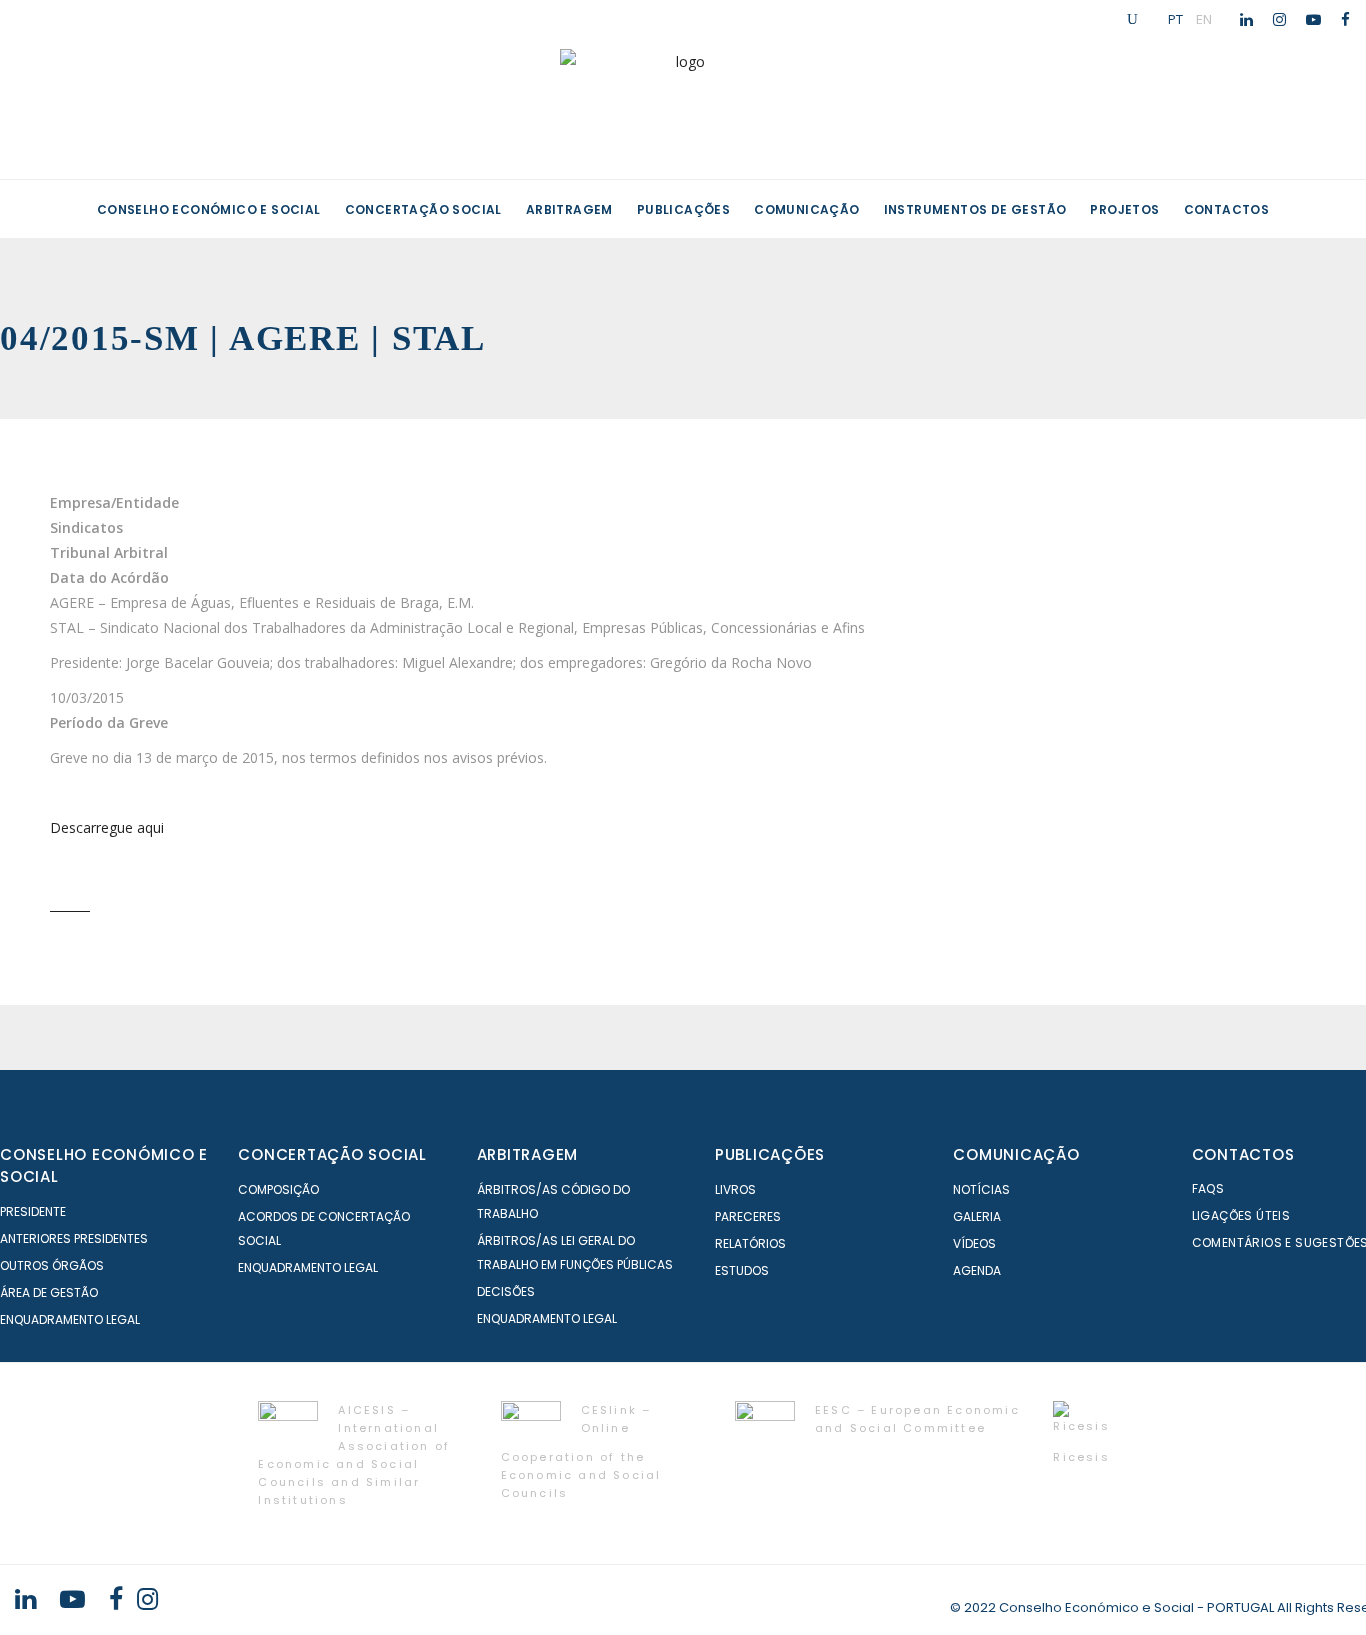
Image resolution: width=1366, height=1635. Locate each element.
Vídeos (974, 1243)
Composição (278, 1189)
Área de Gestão (49, 1292)
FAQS (1208, 1188)
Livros (735, 1189)
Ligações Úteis (1241, 1215)
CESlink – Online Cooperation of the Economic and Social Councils (581, 1451)
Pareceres (748, 1216)
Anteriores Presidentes (74, 1238)
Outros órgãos (52, 1265)
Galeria (977, 1216)
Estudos (742, 1270)
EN (1204, 19)
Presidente (33, 1211)
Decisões (506, 1291)
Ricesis (1081, 1457)
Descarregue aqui (107, 827)
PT (1175, 19)
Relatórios (750, 1243)
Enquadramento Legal (70, 1319)
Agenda (977, 1270)
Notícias (981, 1189)
